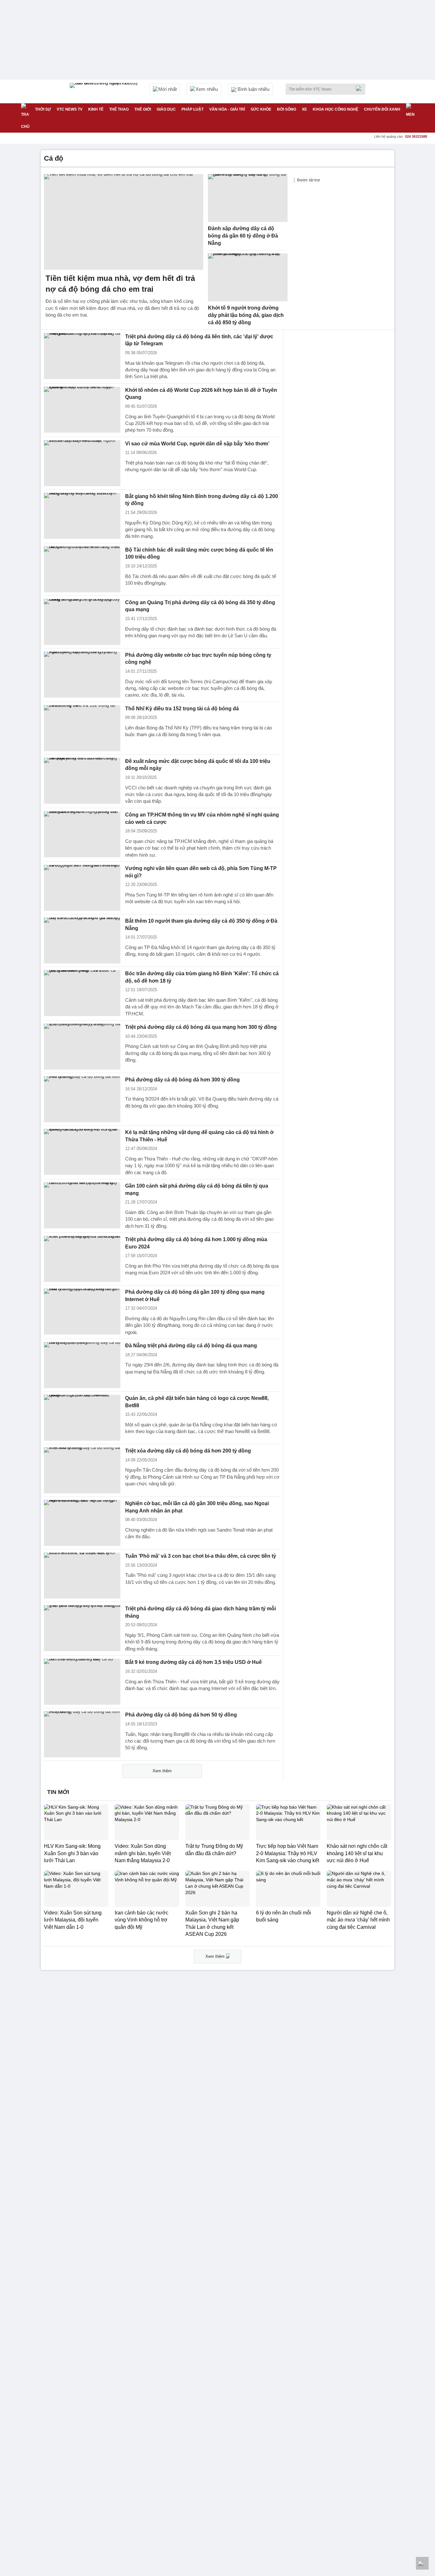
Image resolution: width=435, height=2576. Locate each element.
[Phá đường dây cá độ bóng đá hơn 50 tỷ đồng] (82, 1734)
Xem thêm (162, 1771)
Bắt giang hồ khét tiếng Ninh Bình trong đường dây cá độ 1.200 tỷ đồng (202, 500)
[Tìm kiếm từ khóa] (360, 88)
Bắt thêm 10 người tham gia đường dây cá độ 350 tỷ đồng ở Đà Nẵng (201, 925)
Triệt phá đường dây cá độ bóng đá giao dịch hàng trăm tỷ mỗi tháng (200, 1612)
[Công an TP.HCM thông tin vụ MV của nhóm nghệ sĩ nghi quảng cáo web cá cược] (82, 834)
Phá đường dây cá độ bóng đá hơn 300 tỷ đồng (182, 1080)
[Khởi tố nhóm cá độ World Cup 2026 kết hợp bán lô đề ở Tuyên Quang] (82, 410)
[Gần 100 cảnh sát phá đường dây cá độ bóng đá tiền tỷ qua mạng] (82, 1205)
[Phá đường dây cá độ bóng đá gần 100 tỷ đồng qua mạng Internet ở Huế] (82, 1312)
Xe (304, 109)
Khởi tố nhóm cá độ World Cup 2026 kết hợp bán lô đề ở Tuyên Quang (201, 394)
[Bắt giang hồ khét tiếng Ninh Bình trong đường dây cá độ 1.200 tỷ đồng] (82, 516)
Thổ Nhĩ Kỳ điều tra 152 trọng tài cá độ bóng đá (182, 709)
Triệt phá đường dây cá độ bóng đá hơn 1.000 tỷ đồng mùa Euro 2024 (196, 1243)
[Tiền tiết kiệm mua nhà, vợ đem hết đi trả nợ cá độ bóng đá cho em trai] (124, 222)
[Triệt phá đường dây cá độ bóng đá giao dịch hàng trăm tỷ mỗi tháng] (82, 1628)
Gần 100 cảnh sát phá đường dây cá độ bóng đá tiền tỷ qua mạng (197, 1189)
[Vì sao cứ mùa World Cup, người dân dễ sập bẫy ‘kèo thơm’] (82, 463)
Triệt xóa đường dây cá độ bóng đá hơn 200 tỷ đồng (188, 1451)
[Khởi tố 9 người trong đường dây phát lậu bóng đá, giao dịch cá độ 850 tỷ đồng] (248, 277)
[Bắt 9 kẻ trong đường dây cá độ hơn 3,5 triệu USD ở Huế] (82, 1682)
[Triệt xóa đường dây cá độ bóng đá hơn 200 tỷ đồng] (82, 1470)
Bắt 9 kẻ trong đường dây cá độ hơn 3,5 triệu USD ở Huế (193, 1662)
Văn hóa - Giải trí (227, 109)
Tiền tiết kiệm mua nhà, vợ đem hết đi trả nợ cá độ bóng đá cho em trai (120, 284)
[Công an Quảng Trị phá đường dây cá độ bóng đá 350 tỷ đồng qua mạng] (82, 622)
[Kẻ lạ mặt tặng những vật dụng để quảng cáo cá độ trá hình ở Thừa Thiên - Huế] (82, 1152)
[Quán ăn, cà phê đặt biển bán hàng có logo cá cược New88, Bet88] (82, 1418)
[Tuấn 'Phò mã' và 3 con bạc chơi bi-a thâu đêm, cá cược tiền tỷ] (82, 1576)
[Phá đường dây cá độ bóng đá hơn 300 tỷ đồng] (82, 1099)
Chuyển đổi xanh (382, 109)
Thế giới (143, 109)
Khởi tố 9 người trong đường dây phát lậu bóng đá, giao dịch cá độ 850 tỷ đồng (246, 315)
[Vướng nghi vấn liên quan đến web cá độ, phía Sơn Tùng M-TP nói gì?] (82, 888)
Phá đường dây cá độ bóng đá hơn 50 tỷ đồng (181, 1715)
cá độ (53, 158)
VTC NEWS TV (70, 109)
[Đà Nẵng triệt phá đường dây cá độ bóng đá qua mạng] (82, 1365)
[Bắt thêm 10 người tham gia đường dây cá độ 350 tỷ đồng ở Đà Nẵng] (82, 940)
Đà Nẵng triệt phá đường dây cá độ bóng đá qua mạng (191, 1346)
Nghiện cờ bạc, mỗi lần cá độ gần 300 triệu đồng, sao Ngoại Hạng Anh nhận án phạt (197, 1507)
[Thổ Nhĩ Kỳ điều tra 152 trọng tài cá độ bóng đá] (82, 728)
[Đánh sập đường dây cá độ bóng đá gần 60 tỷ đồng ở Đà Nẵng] (248, 198)
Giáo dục (166, 109)
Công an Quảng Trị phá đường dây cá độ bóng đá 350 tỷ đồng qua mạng (200, 606)
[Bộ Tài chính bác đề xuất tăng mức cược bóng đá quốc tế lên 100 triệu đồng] (82, 569)
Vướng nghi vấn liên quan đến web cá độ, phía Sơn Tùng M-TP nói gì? (201, 872)
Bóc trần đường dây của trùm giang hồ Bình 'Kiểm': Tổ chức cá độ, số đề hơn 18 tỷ (202, 977)
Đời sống (287, 109)
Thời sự (43, 109)
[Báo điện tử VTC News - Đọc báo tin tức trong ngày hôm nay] (105, 91)
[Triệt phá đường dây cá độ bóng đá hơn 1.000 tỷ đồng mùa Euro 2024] (82, 1259)
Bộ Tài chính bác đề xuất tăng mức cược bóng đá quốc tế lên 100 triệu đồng (199, 553)
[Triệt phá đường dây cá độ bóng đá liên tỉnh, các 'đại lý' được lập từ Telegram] (82, 356)
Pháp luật (193, 109)
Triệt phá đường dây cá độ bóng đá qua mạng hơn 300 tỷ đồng (201, 1027)
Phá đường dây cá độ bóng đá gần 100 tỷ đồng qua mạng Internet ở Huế (195, 1296)
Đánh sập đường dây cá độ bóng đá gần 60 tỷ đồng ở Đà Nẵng (243, 236)
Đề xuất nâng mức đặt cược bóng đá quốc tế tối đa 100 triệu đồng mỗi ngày (198, 765)
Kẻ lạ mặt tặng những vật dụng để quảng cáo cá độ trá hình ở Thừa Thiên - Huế (199, 1136)
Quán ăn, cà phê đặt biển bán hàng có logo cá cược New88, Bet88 (197, 1402)
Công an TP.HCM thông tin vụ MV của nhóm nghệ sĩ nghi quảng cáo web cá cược (202, 818)
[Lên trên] (422, 2563)
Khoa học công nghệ (335, 109)
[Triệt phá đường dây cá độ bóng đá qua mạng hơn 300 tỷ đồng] (82, 1047)
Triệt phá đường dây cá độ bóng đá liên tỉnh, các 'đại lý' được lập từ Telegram (199, 340)
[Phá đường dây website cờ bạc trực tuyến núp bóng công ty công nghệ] (82, 675)
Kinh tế (96, 109)
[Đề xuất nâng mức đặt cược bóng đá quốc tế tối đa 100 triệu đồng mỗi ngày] (82, 781)
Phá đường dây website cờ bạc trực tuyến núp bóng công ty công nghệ (198, 659)
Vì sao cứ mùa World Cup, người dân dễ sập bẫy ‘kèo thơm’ (197, 444)
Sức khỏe (261, 109)
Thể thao (119, 109)
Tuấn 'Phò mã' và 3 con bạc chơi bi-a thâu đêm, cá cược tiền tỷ (201, 1556)
